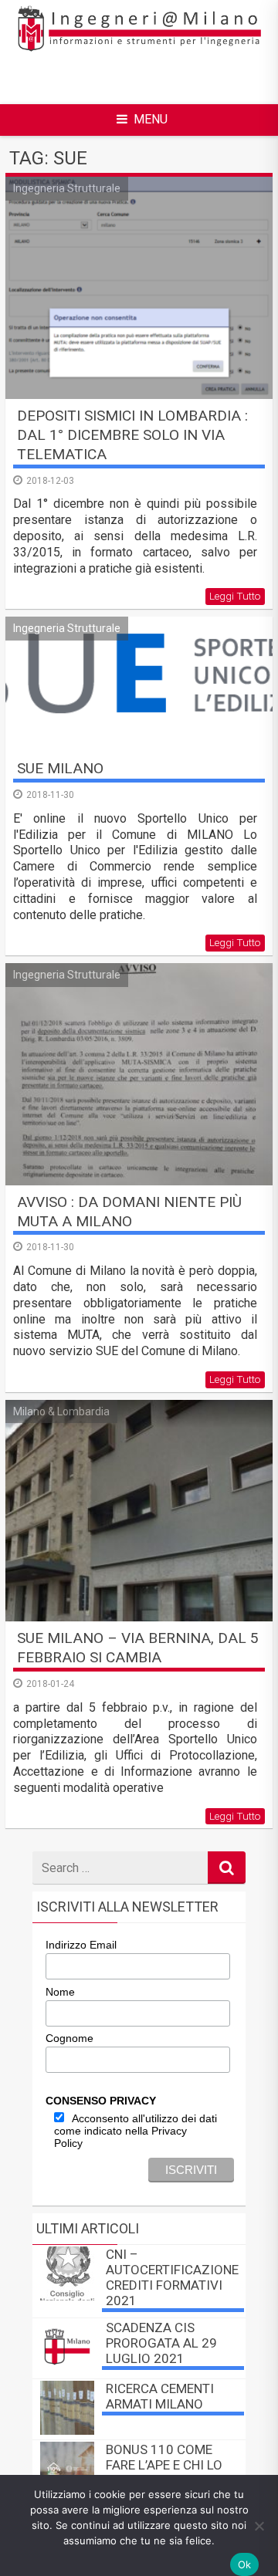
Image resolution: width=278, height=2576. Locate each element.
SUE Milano (60, 768)
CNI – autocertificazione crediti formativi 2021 (172, 2277)
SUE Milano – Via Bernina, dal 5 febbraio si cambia (138, 1648)
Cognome (69, 2038)
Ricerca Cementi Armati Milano (160, 2396)
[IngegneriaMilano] (139, 50)
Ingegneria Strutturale (67, 188)
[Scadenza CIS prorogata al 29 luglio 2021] (67, 2370)
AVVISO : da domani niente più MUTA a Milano (129, 1212)
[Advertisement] (147, 78)
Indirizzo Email (81, 1945)
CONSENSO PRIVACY (101, 2101)
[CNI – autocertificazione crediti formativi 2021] (67, 2296)
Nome (60, 1992)
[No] (259, 2526)
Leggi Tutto (235, 596)
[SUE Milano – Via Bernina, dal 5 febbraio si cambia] (139, 1511)
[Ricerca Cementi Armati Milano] (67, 2431)
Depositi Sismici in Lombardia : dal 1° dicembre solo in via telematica (132, 435)
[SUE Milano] (139, 684)
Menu (151, 119)
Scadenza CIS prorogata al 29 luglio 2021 (161, 2343)
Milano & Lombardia (61, 1411)
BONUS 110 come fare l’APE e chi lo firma (164, 2465)
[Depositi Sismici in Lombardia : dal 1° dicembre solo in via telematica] (139, 288)
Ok (245, 2564)
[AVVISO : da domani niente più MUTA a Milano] (139, 1074)
